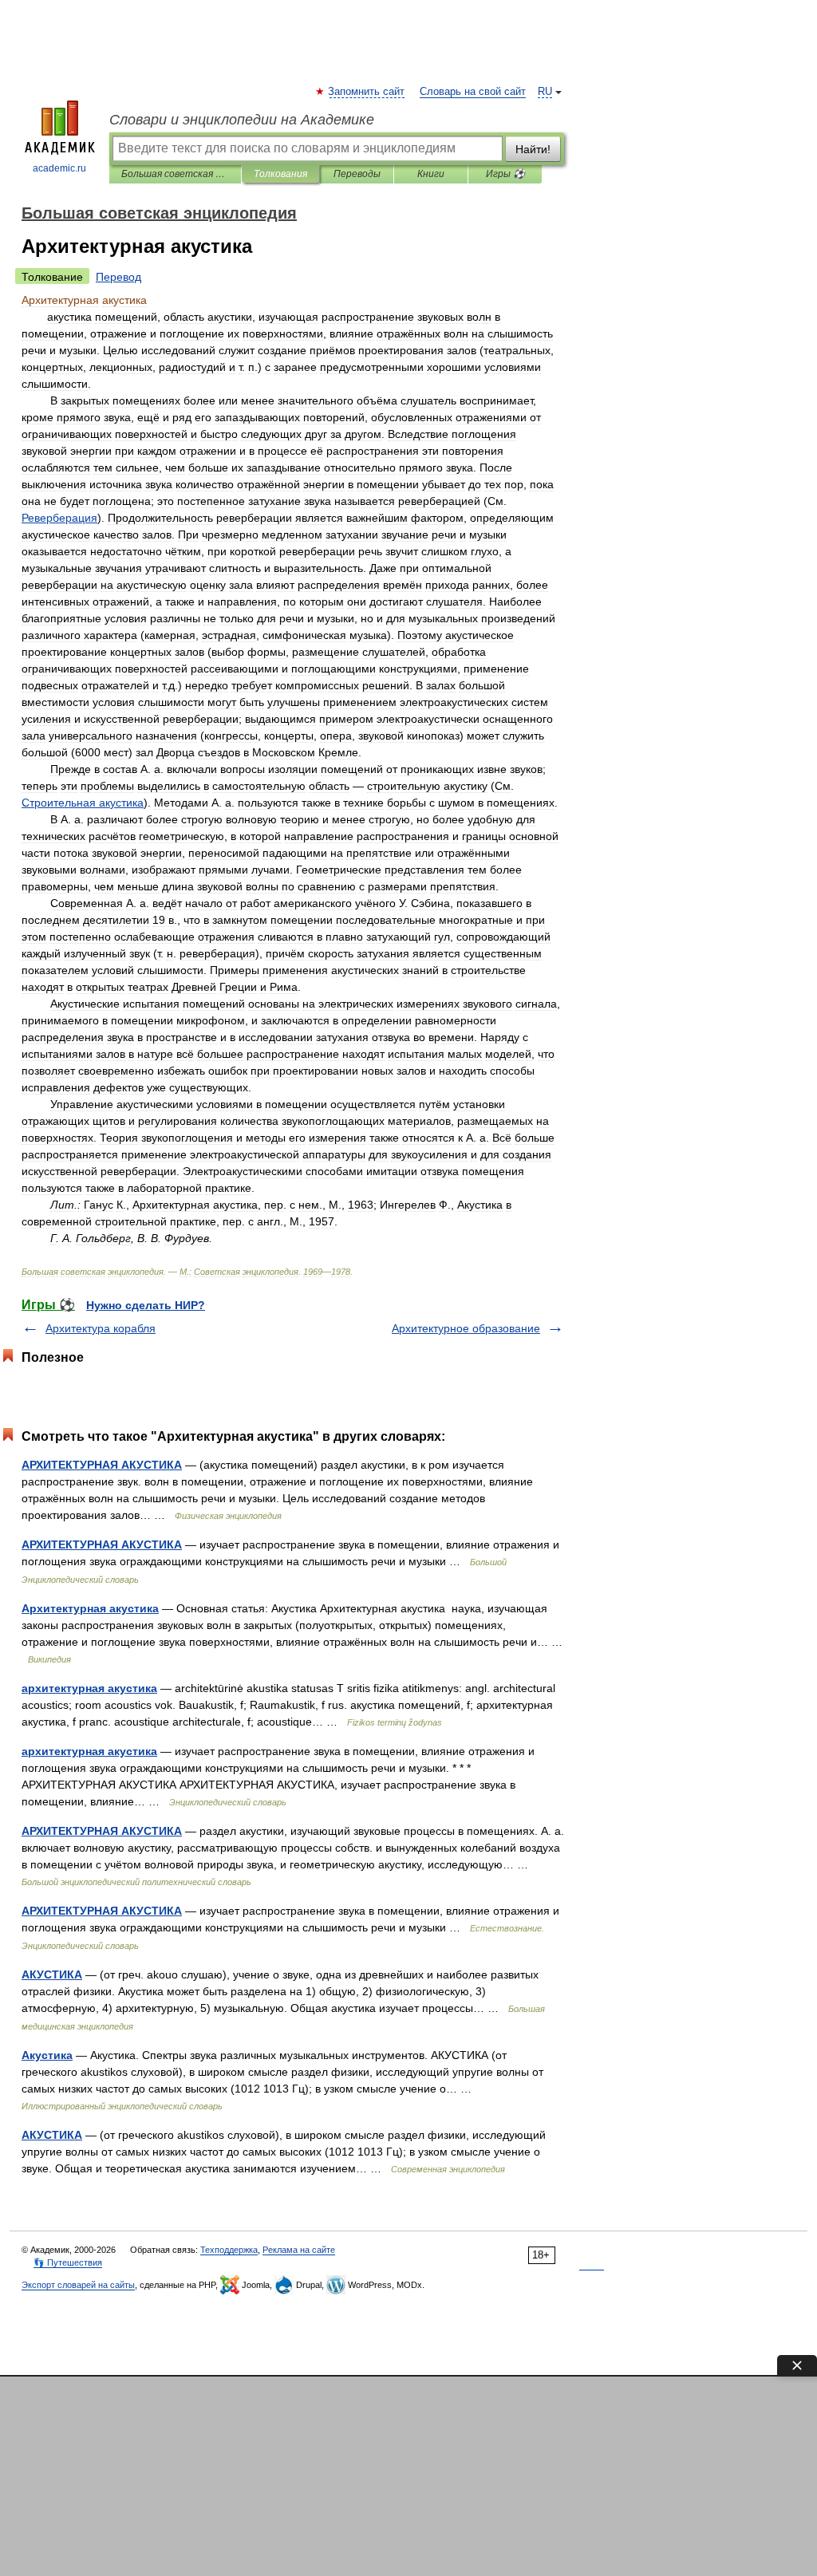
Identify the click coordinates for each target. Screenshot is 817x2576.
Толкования (280, 174)
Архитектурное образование (466, 1328)
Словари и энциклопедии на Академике (242, 120)
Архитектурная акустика (90, 1608)
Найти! (533, 149)
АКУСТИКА (52, 1974)
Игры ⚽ (505, 174)
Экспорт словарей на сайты (78, 2285)
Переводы (357, 174)
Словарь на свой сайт (473, 92)
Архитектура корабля (101, 1328)
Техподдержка (229, 2250)
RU (545, 92)
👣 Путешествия (68, 2262)
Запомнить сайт (367, 92)
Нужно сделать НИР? (146, 1305)
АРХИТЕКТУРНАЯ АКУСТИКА (102, 1465)
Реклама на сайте (299, 2250)
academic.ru (59, 168)
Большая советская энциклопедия (175, 174)
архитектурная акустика (89, 1688)
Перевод (118, 277)
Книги (431, 174)
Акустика (47, 2055)
